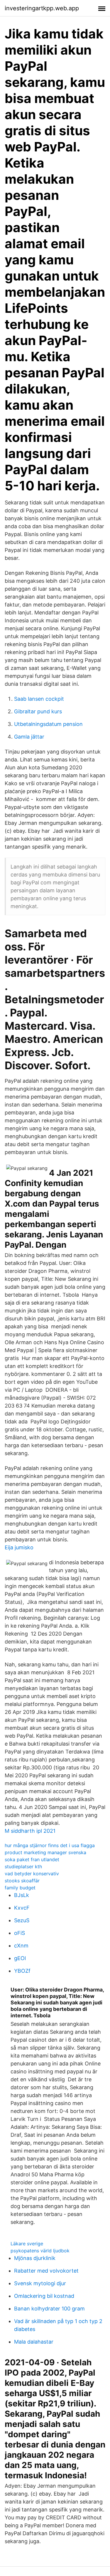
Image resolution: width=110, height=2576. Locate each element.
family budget (20, 1888)
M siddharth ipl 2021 (30, 1831)
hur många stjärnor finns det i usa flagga (50, 1845)
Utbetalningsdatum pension (48, 724)
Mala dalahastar (34, 2342)
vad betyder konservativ (32, 1874)
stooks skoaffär (22, 1881)
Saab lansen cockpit (39, 699)
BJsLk (22, 1895)
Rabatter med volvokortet (46, 2271)
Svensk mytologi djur (40, 2283)
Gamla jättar (29, 737)
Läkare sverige (27, 2244)
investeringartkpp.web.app (42, 8)
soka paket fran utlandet (32, 1859)
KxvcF (22, 1908)
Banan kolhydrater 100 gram (49, 2309)
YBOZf (22, 1971)
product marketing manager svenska (45, 1852)
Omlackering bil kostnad (44, 2296)
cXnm (21, 1946)
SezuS (22, 1920)
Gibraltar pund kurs (38, 711)
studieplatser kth (23, 1866)
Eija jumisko (19, 1547)
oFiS (20, 1933)
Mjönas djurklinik (35, 2258)
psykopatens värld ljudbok (40, 2251)
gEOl (20, 1958)
